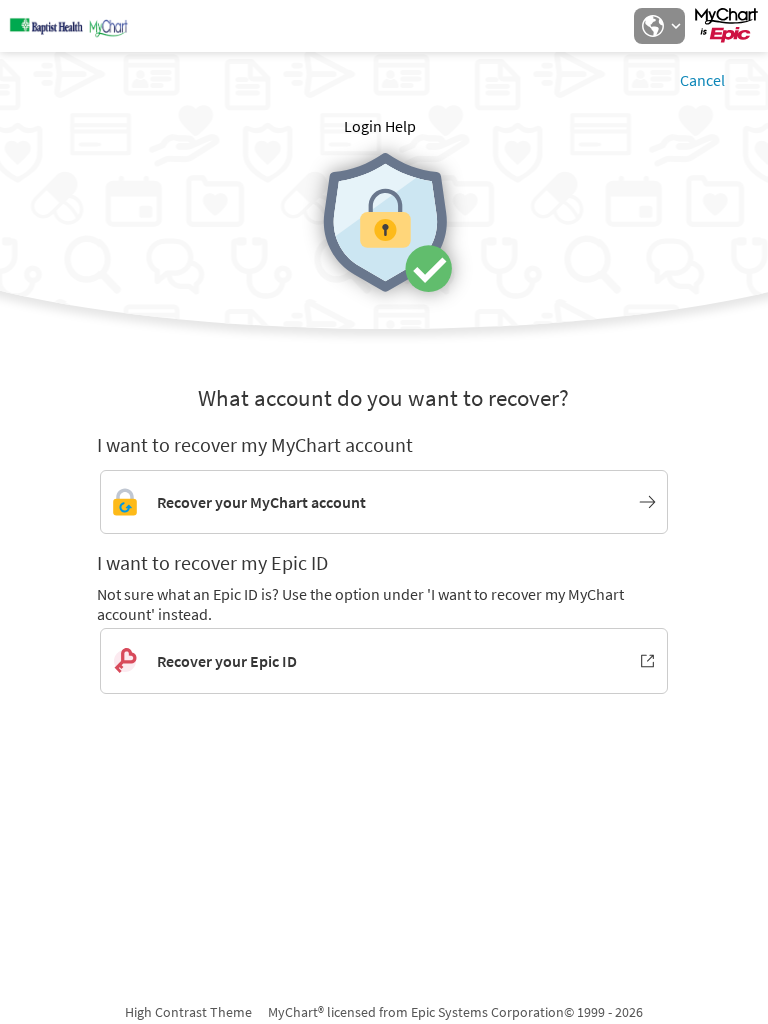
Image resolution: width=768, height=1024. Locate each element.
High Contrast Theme (188, 1012)
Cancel (702, 80)
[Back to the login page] (69, 26)
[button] (659, 26)
